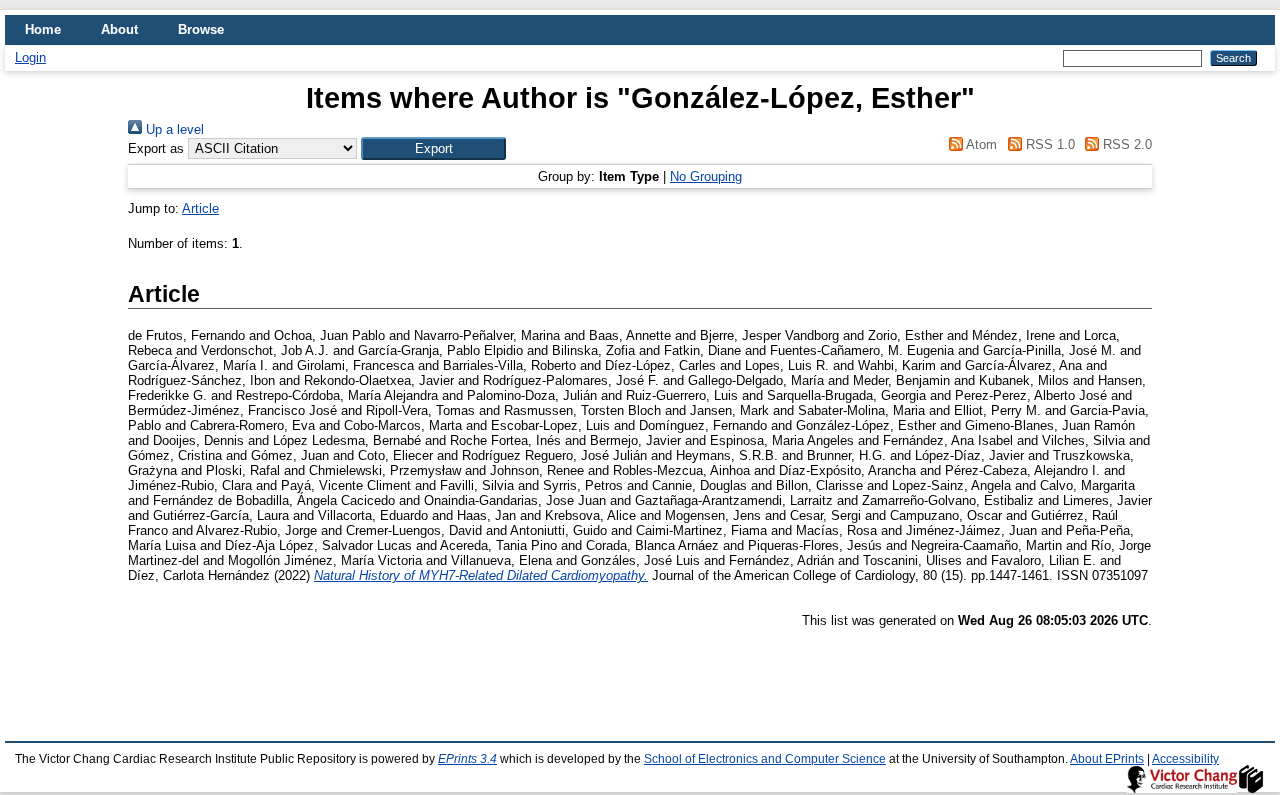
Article (200, 208)
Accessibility (1185, 759)
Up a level (173, 129)
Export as (156, 148)
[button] (433, 148)
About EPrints (1107, 759)
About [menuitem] (119, 29)
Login (30, 57)
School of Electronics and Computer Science (765, 759)
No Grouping (706, 176)
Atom (980, 144)
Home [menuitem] (43, 29)
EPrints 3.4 (467, 759)
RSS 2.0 (1125, 144)
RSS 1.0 (1048, 144)
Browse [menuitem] (201, 29)
